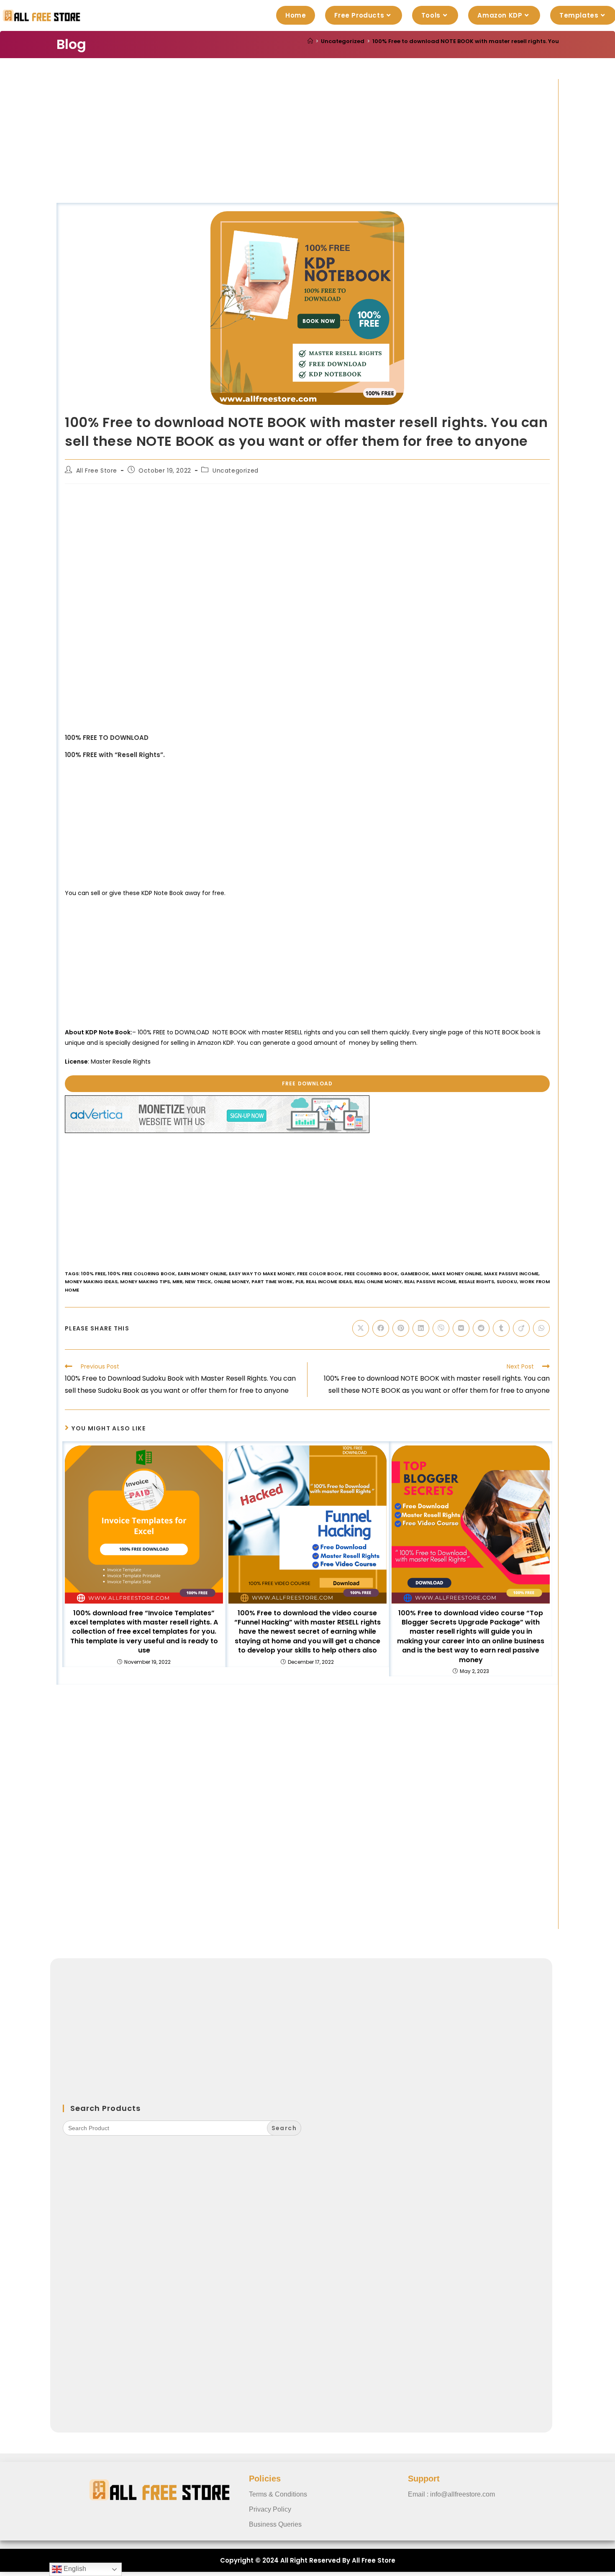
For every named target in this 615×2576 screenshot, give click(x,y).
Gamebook (415, 1274)
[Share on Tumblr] (501, 1328)
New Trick (198, 1282)
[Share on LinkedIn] (421, 1328)
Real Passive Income (430, 1282)
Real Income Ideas (329, 1282)
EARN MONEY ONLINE (202, 1274)
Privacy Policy (270, 2509)
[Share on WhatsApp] (541, 1328)
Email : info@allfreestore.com (451, 2494)
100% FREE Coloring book (142, 1274)
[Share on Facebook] (381, 1328)
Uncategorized (236, 471)
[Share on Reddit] (481, 1328)
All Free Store (97, 471)
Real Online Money (378, 1282)
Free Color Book (319, 1274)
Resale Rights (476, 1282)
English (74, 2569)
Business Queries (275, 2524)
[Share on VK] (461, 1328)
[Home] (310, 41)
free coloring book (371, 1274)
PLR (299, 1282)
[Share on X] (361, 1328)
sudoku (507, 1282)
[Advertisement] (307, 141)
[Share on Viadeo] (521, 1328)
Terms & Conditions (278, 2494)
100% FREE (93, 1274)
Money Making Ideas (91, 1282)
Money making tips (145, 1282)
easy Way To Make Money (262, 1274)
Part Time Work (272, 1282)
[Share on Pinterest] (401, 1328)
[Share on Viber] (441, 1328)
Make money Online (457, 1274)
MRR (177, 1282)
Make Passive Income (511, 1274)
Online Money (231, 1282)
